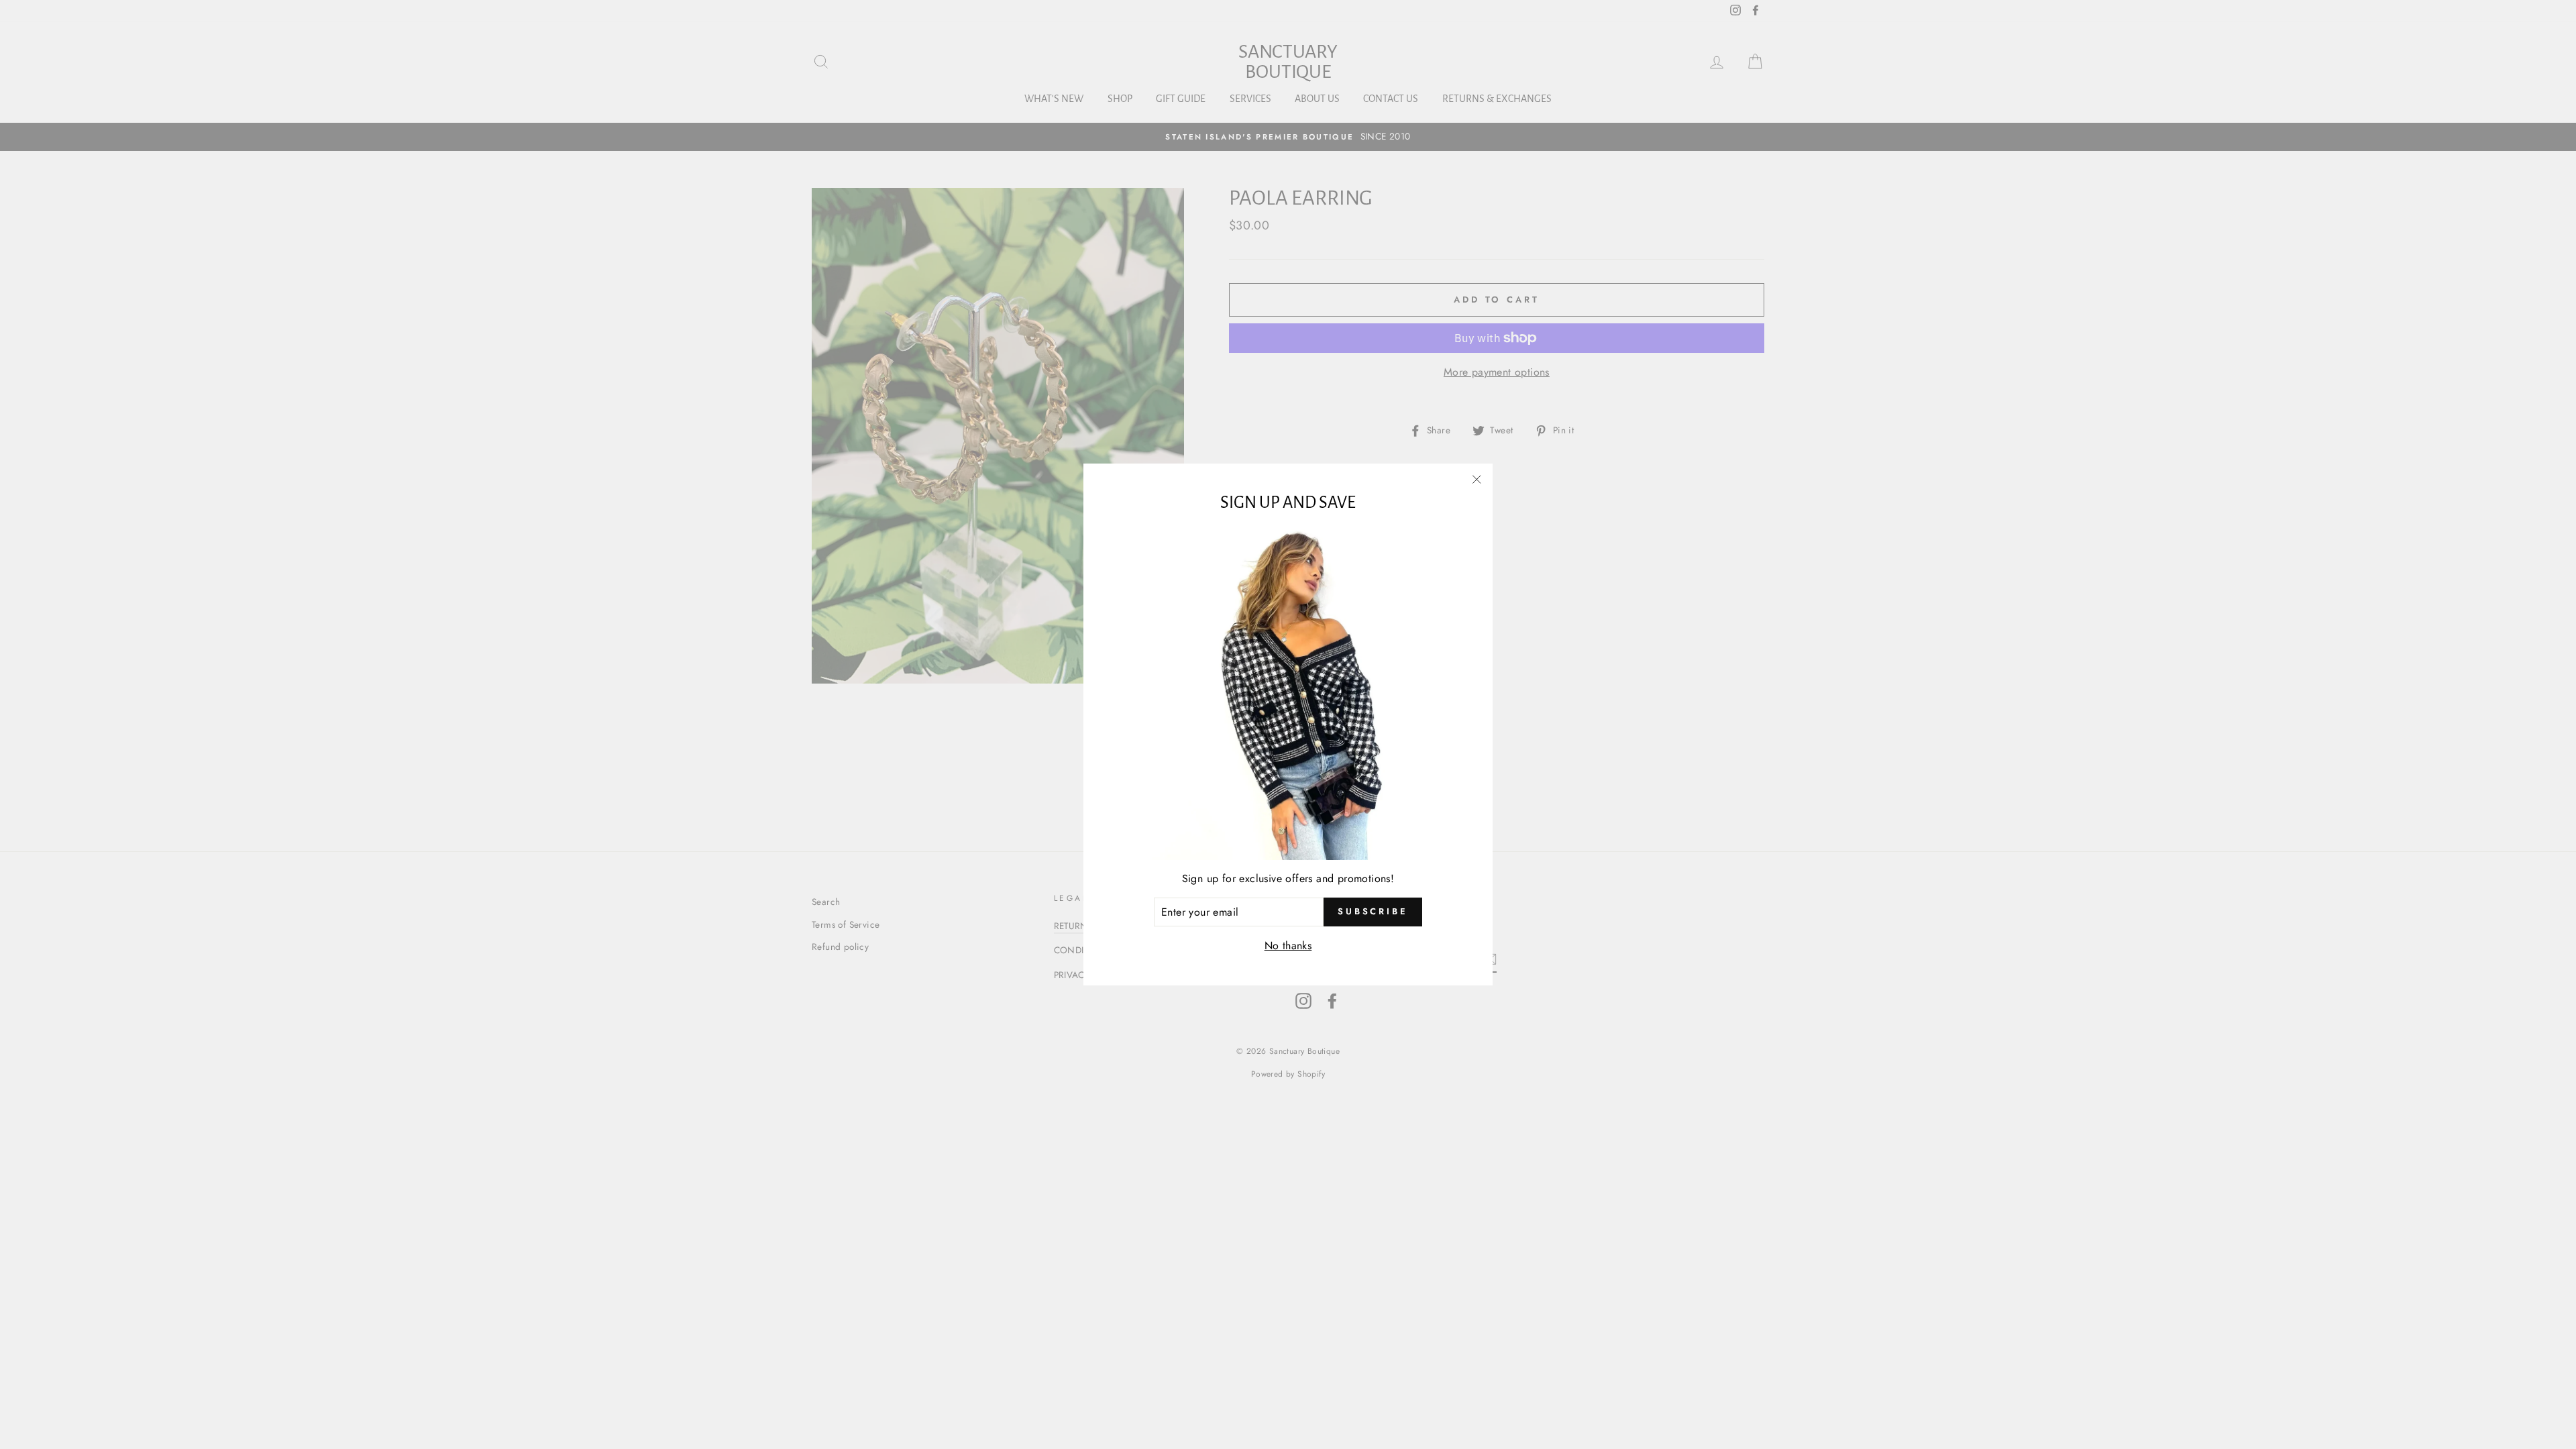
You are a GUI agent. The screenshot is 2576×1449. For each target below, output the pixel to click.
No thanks (1288, 946)
